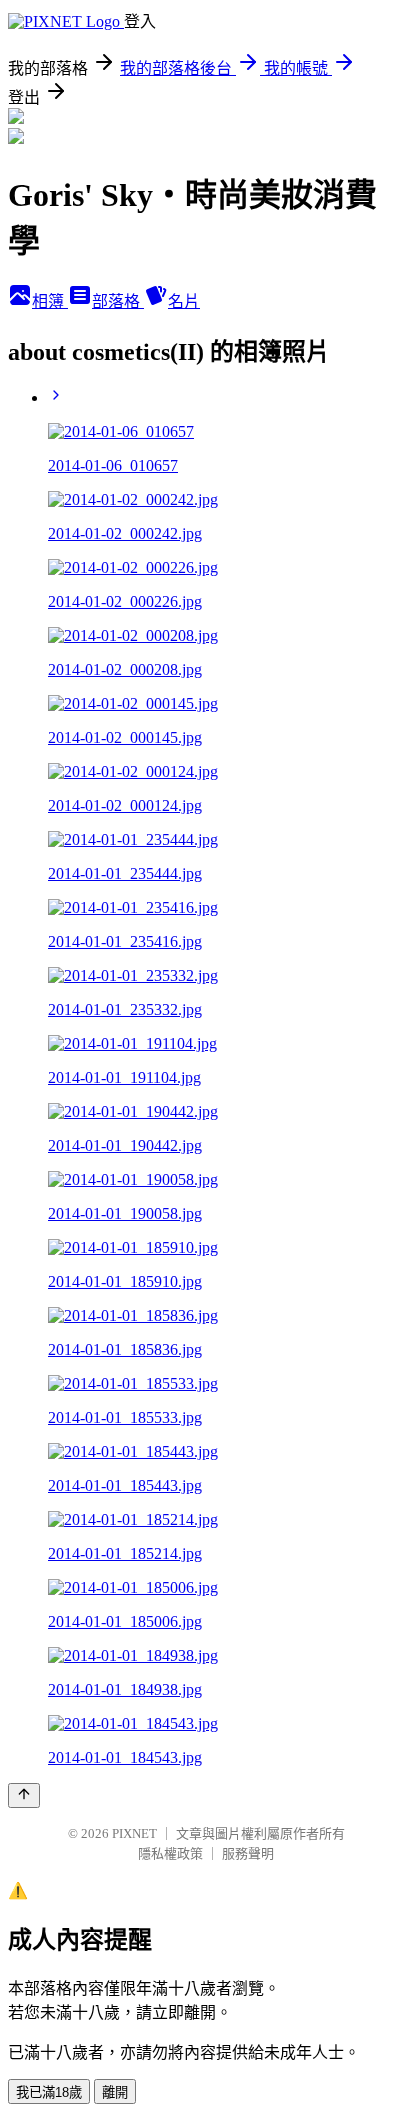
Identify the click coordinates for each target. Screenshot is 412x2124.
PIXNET (134, 1833)
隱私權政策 (170, 1853)
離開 (115, 2092)
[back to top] (24, 1795)
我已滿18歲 (49, 2092)
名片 (184, 301)
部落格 (118, 301)
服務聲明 (248, 1853)
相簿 (50, 301)
